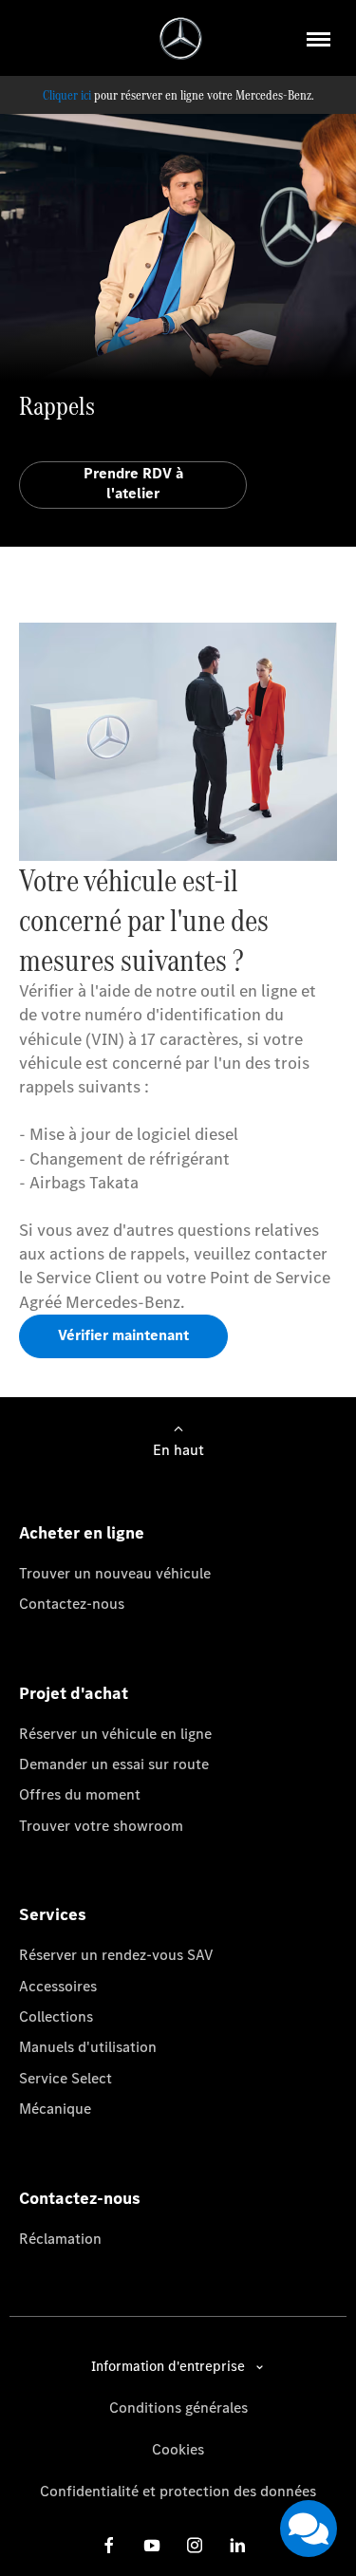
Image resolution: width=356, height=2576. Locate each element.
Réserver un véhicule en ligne (115, 1734)
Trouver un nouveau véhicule (115, 1573)
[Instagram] (195, 2545)
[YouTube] (152, 2545)
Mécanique (55, 2109)
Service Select (66, 2078)
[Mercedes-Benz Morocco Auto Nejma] (181, 38)
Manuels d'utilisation (88, 2047)
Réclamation (60, 2239)
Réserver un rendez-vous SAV (116, 1955)
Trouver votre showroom (101, 1826)
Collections (56, 2016)
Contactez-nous (72, 1604)
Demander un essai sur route (114, 1764)
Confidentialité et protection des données (178, 2491)
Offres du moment (80, 1794)
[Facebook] (109, 2545)
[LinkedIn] (237, 2545)
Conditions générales (178, 2408)
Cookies (178, 2449)
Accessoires (58, 1986)
